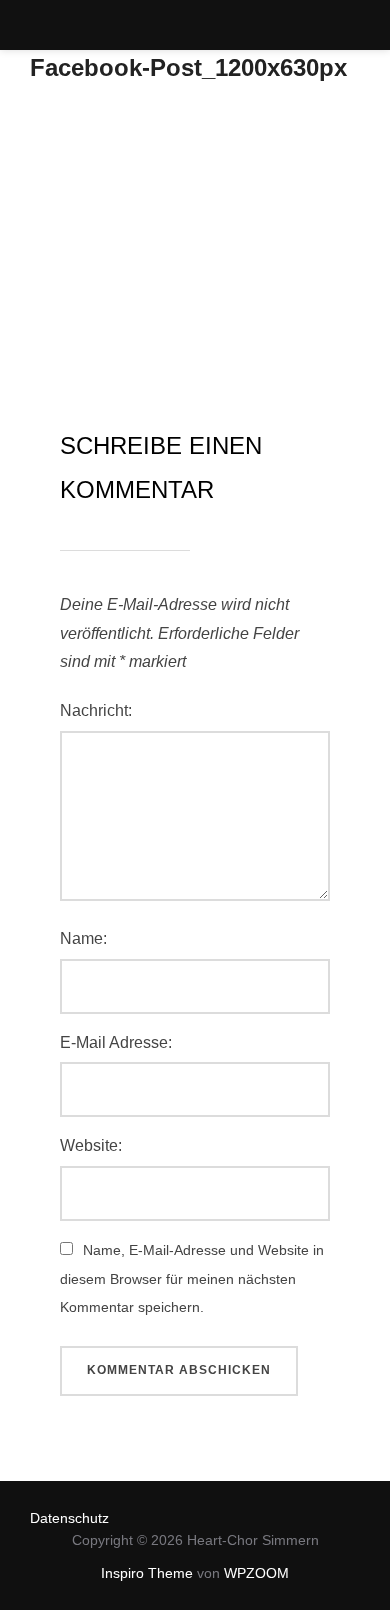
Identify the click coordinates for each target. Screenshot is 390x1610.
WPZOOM (256, 1573)
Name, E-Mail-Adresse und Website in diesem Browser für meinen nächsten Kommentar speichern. (192, 1279)
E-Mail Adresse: (116, 1042)
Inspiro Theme (147, 1573)
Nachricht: (96, 710)
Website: (91, 1145)
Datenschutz (69, 1518)
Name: (83, 938)
